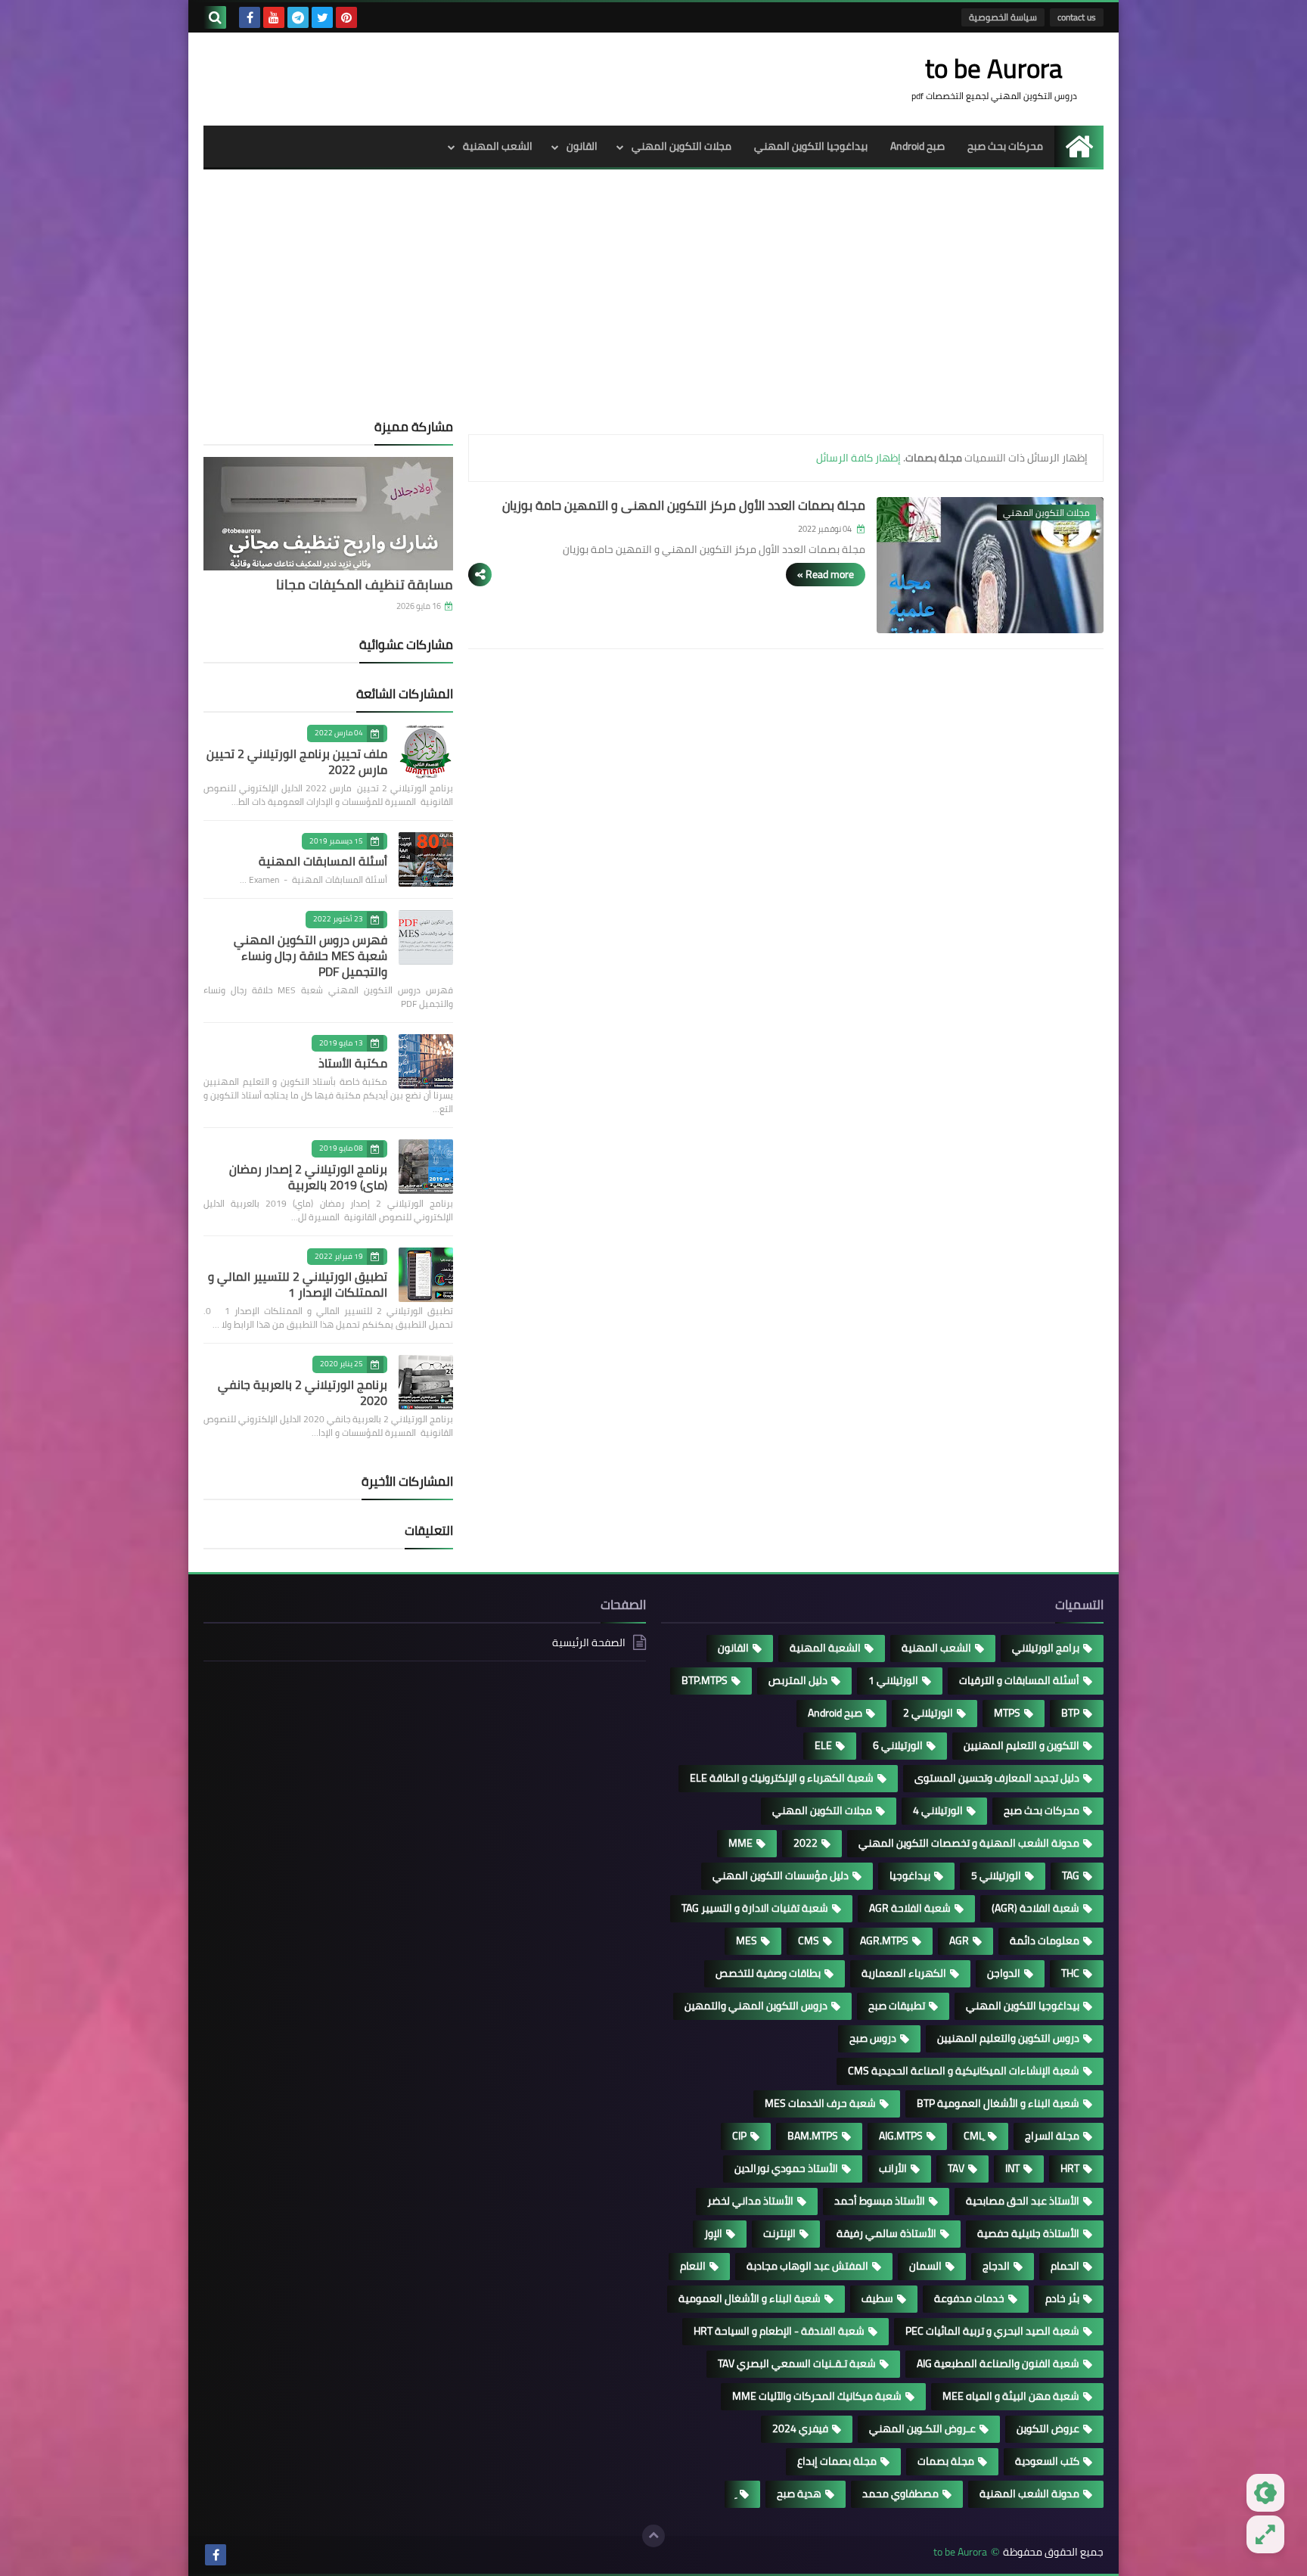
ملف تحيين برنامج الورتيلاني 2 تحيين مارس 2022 (297, 761)
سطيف (877, 2298)
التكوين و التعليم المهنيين (1021, 1745)
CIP (739, 2136)
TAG (1071, 1875)
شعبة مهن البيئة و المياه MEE (1011, 2396)
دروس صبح (873, 2038)
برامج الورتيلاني (1046, 1648)
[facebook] (250, 17)
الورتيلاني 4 (938, 1810)
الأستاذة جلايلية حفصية (1028, 2233)
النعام (693, 2266)
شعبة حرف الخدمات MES (820, 2103)
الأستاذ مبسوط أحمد (880, 2201)
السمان (925, 2266)
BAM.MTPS (813, 2136)
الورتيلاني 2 (928, 1713)
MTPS (1007, 1713)
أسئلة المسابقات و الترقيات (1019, 1680)
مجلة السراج (1052, 2136)
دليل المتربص (798, 1680)
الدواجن (1004, 1973)
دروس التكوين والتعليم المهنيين (1008, 2038)
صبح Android (917, 146)
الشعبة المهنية (825, 1648)
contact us (1077, 17)
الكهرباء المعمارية (904, 1973)
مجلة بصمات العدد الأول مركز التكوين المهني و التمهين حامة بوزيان (684, 505)
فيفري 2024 (800, 2428)
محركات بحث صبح (1005, 146)
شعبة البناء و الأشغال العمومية (750, 2298)
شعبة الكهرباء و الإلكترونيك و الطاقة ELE (782, 1778)
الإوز (713, 2233)
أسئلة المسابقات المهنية (323, 861)
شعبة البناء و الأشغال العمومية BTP (998, 2103)
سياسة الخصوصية (1003, 17)
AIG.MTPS (901, 2136)
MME (740, 1843)
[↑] (653, 2536)
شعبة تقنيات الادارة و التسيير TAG (755, 1908)
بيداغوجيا (910, 1875)
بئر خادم (1062, 2298)
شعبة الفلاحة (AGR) (1035, 1908)
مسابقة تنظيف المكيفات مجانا (365, 584)
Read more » (826, 574)
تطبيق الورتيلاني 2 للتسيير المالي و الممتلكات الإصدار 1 (298, 1284)
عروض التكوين (1048, 2428)
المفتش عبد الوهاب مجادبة (807, 2266)
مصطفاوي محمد (900, 2494)
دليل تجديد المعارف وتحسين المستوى (997, 1778)
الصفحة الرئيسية (589, 1644)
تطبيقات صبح (897, 2006)
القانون (582, 146)
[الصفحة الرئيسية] (1079, 146)
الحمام (1065, 2266)
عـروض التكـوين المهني (922, 2428)
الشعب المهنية (498, 146)
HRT (1070, 2168)
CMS (809, 1941)
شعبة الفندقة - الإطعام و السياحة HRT (779, 2331)
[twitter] (322, 17)
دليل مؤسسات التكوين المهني (781, 1875)
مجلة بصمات (946, 2461)
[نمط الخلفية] (1265, 2534)
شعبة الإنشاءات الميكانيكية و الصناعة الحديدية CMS (964, 2071)
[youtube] (274, 17)
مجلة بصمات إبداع (837, 2461)
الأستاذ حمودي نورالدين (786, 2168)
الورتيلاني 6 (898, 1745)
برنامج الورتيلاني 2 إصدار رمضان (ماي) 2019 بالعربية (308, 1177)
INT (1012, 2168)
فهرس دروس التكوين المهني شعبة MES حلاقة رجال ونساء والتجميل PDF (310, 956)
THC (1070, 1973)
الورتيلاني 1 (893, 1680)
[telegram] (298, 17)
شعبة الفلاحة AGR (910, 1908)
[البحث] (215, 17)
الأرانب (893, 2168)
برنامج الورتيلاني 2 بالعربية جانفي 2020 (303, 1392)
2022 (806, 1843)
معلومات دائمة (1045, 1941)
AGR (959, 1941)
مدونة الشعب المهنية (1029, 2494)
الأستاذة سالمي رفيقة (886, 2233)
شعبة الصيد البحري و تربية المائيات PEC (992, 2331)
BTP (1070, 1713)
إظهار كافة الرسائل (858, 458)
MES (747, 1941)
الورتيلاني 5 (996, 1875)
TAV (956, 2168)
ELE (823, 1745)
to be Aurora (960, 2552)
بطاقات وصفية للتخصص (768, 1973)
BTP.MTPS (705, 1680)
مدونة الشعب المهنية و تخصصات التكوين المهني (969, 1843)
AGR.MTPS (884, 1941)
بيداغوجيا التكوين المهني (811, 146)
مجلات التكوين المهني (681, 146)
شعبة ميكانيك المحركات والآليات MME (817, 2396)
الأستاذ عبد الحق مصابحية (1023, 2201)
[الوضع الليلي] (1265, 2493)
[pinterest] (346, 17)
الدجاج (996, 2266)
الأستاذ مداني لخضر (750, 2201)
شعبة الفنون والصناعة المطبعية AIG (998, 2363)
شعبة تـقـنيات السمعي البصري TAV (797, 2363)
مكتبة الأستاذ (353, 1063)
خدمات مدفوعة (969, 2298)
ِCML (974, 2136)
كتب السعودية (1047, 2461)
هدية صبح (799, 2494)
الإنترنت (779, 2233)
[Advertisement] (653, 306)
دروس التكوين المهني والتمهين (756, 2006)
